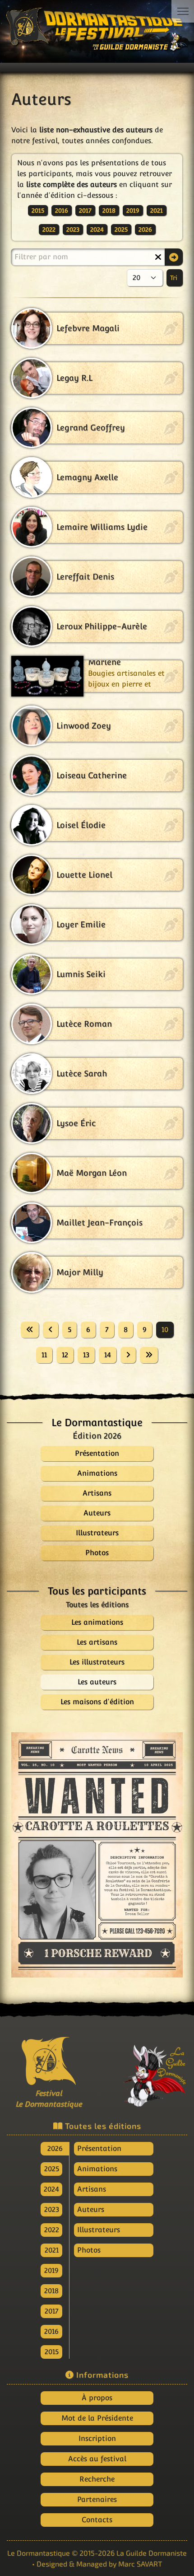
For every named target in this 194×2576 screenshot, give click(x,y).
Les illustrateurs (97, 1662)
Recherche (97, 2479)
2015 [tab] (52, 2352)
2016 (62, 210)
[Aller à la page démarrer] (30, 1330)
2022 (49, 229)
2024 (97, 229)
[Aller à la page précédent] (51, 1330)
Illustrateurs (99, 2230)
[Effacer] (158, 257)
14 (108, 1355)
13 (86, 1355)
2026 (145, 229)
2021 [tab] (52, 2250)
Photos (89, 2250)
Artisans (92, 2189)
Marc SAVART (140, 2564)
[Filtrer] (174, 257)
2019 (133, 210)
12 (65, 1355)
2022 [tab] (52, 2230)
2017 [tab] (52, 2311)
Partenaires (97, 2499)
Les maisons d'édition (97, 1702)
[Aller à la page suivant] (128, 1355)
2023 (73, 229)
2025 (121, 229)
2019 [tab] (51, 2270)
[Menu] (183, 11)
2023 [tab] (52, 2209)
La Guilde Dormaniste (152, 2553)
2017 (85, 210)
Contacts (97, 2520)
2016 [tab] (51, 2331)
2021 (157, 210)
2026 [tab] (55, 2148)
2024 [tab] (51, 2189)
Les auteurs (97, 1682)
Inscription (97, 2438)
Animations (97, 2169)
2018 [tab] (51, 2291)
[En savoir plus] (145, 2071)
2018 (109, 210)
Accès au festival (97, 2459)
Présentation (99, 2148)
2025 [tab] (52, 2169)
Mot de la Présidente (97, 2418)
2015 (38, 210)
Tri (175, 278)
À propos (97, 2398)
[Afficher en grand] (97, 1855)
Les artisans (97, 1642)
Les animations (97, 1622)
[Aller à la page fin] (149, 1355)
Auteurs (91, 2209)
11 (44, 1355)
